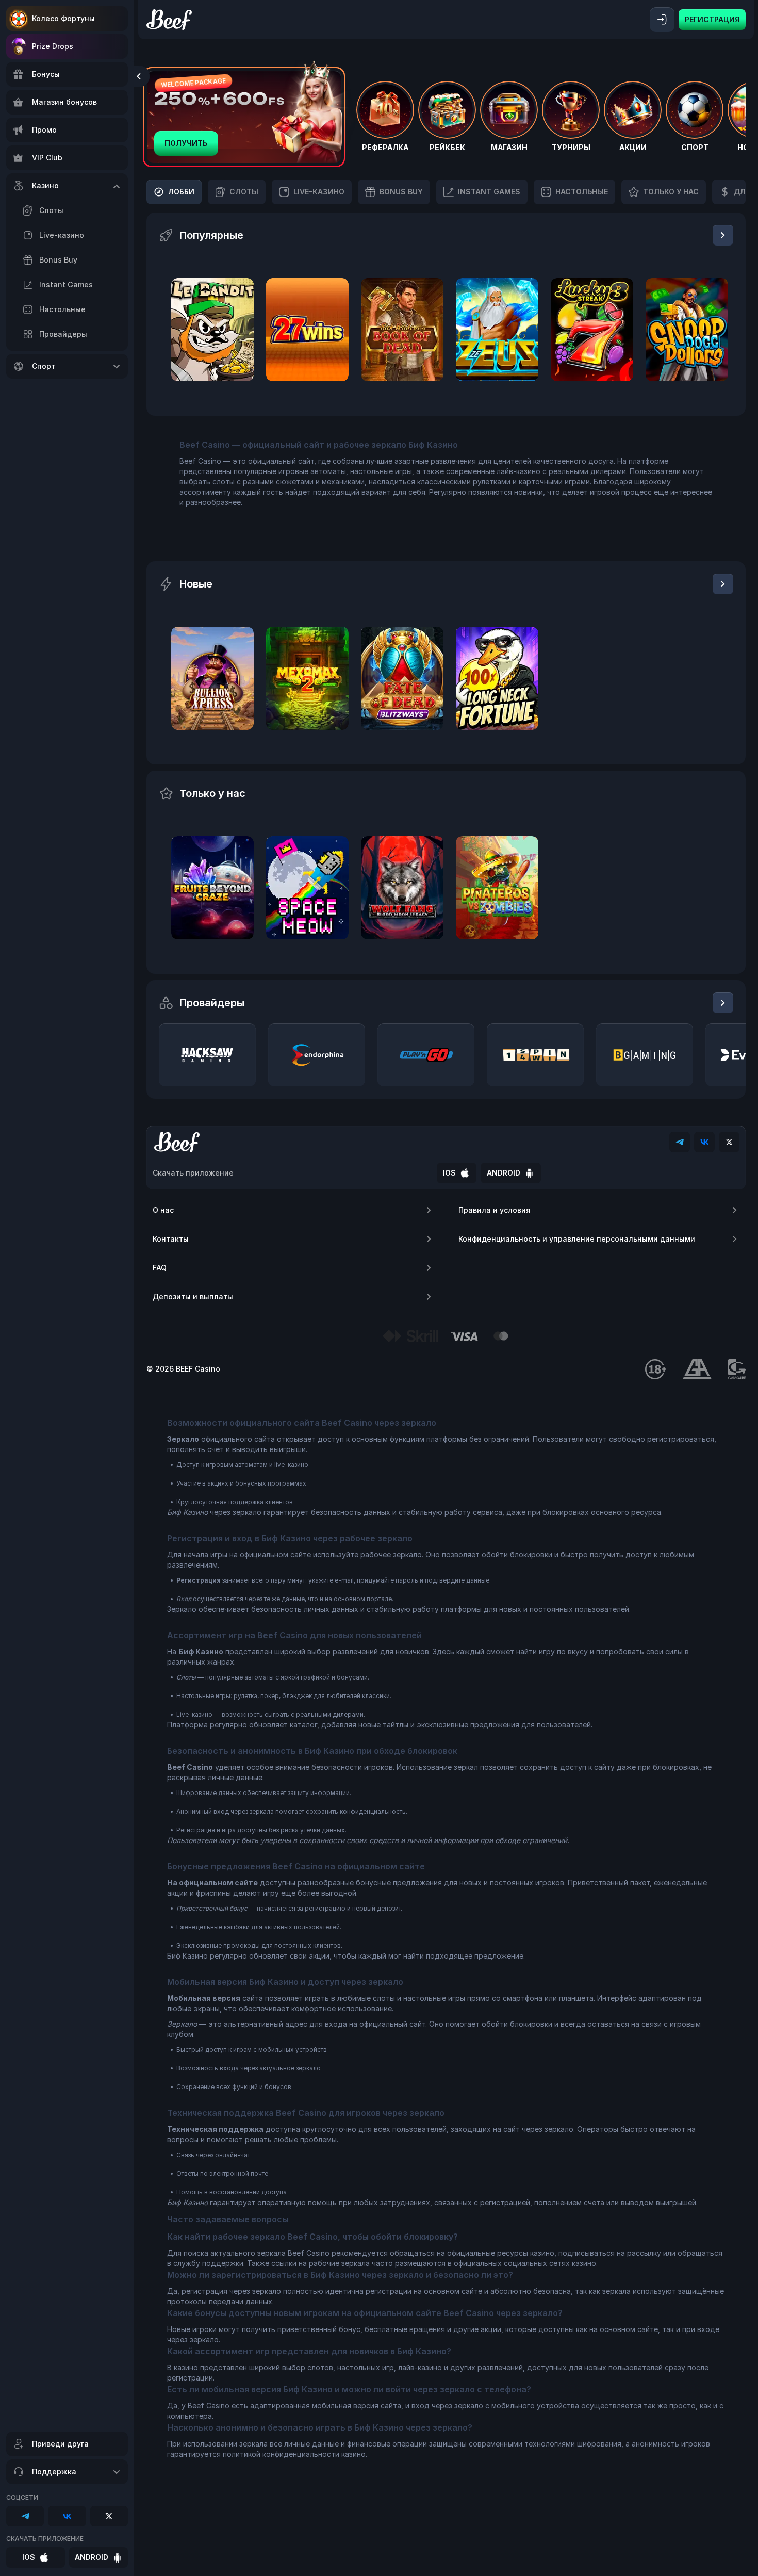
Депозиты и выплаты (193, 1297)
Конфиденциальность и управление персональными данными (577, 1239)
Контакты (171, 1239)
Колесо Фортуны (63, 18)
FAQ (160, 1268)
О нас (163, 1210)
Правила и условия (495, 1210)
